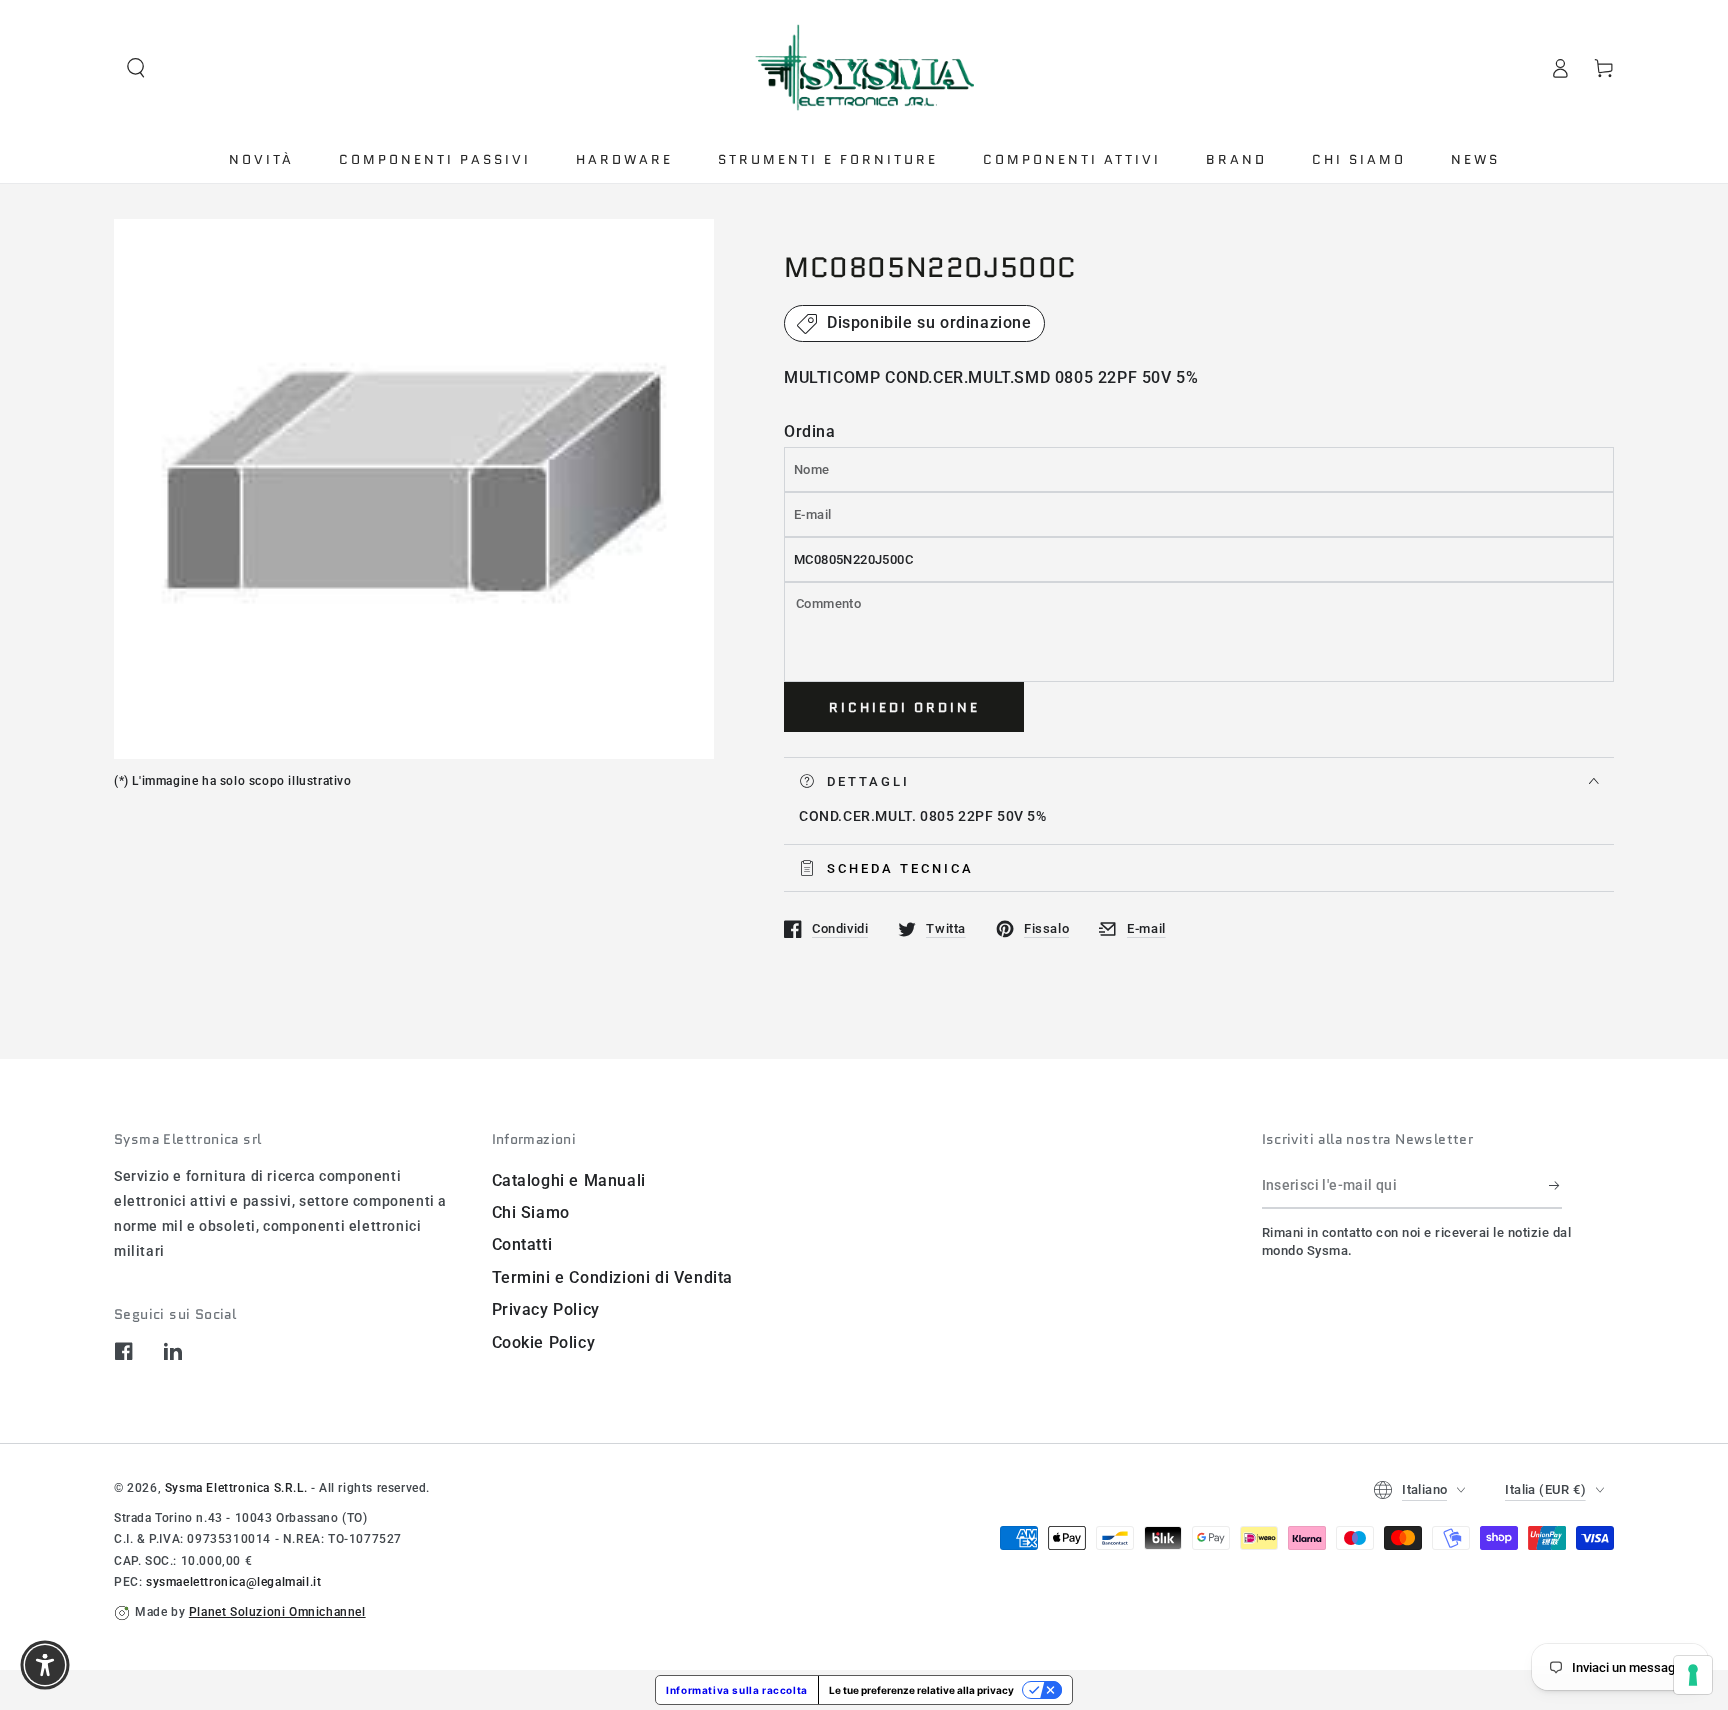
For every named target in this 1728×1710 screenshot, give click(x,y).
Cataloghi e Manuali (569, 1180)
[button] (136, 68)
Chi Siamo (531, 1212)
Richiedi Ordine (904, 707)
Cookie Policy (544, 1342)
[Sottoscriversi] (1555, 1186)
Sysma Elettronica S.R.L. (236, 1488)
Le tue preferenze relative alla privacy (921, 1690)
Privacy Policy (546, 1309)
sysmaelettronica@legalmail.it (233, 1582)
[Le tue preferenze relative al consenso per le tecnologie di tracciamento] (1693, 1675)
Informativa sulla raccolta (737, 1690)
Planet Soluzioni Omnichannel (277, 1612)
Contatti (522, 1244)
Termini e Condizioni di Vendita (613, 1277)
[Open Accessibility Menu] (45, 1665)
